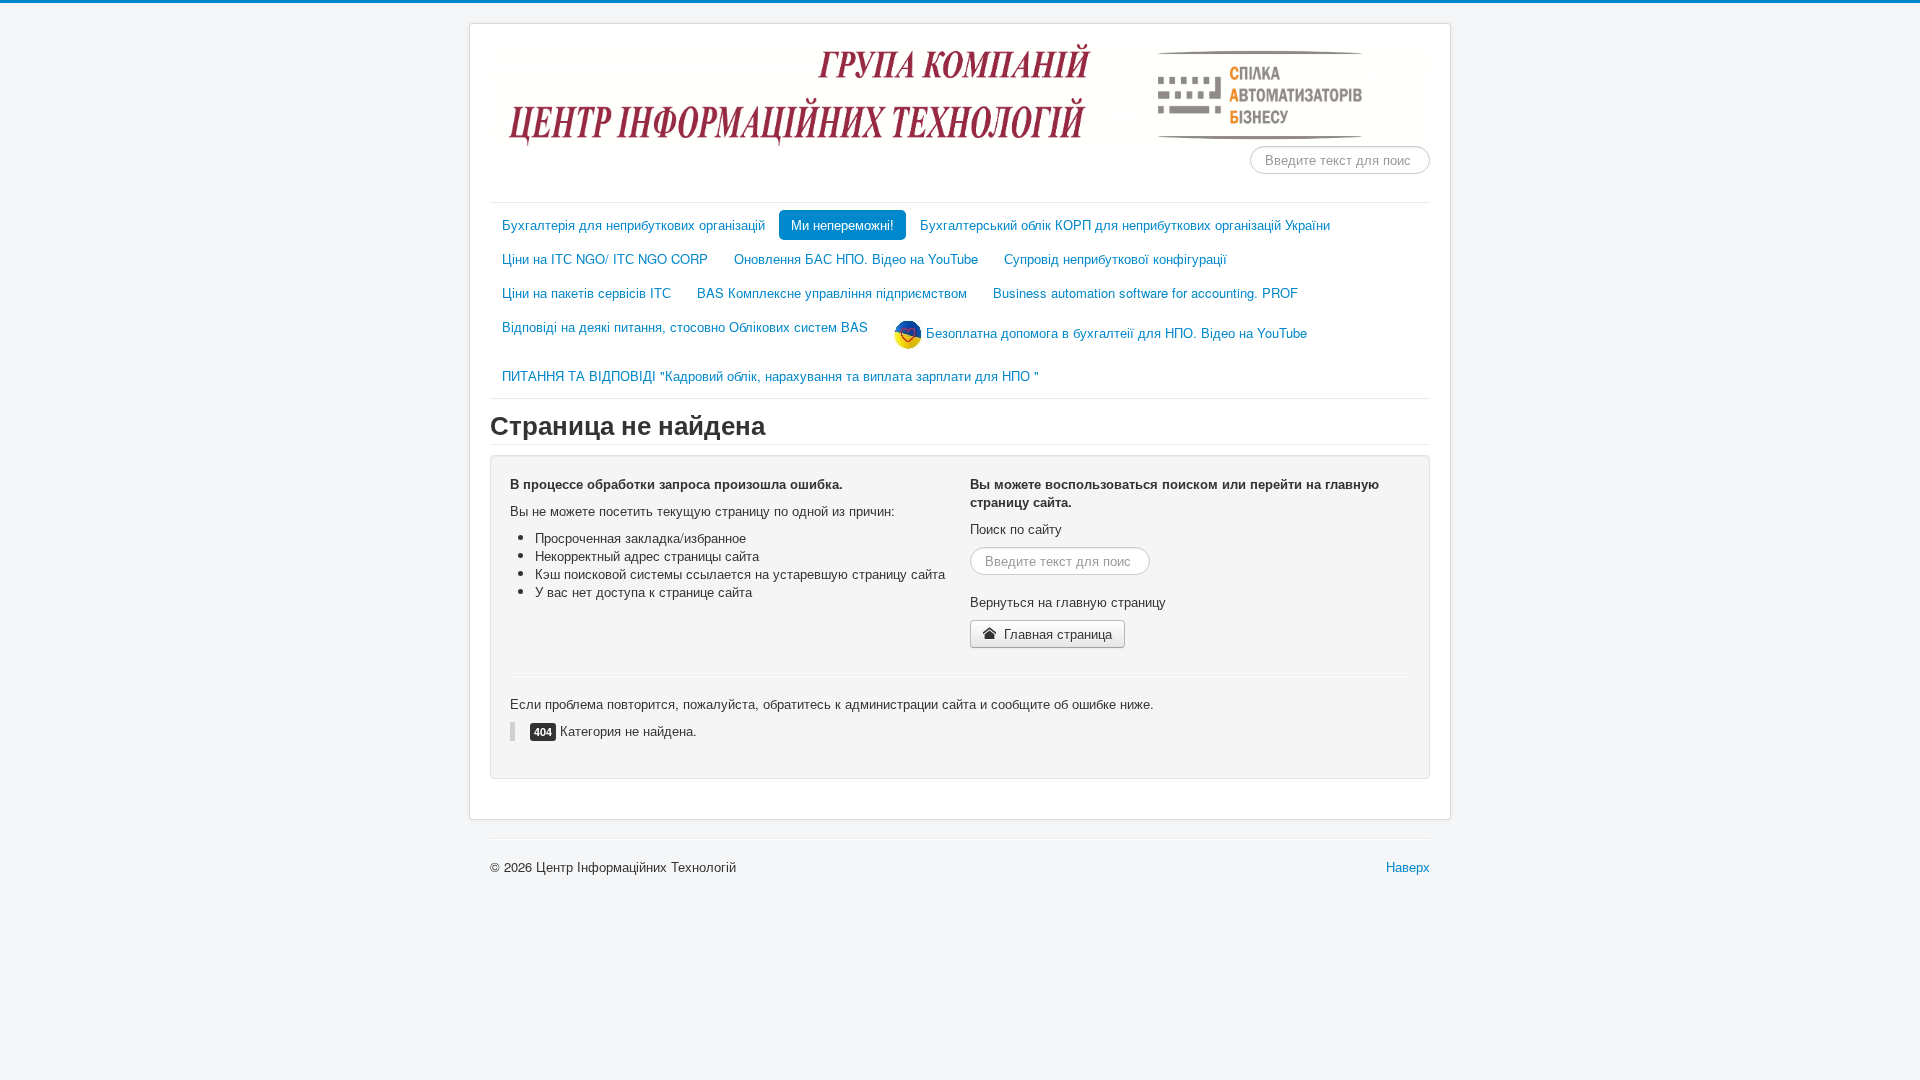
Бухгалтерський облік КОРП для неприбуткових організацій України (1125, 224)
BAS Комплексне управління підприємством (832, 292)
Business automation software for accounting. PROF (1145, 292)
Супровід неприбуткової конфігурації (1115, 258)
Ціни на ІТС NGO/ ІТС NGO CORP (605, 258)
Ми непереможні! (842, 224)
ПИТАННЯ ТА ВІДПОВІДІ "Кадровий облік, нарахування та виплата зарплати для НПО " (770, 375)
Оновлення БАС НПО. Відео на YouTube (856, 258)
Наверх (1408, 866)
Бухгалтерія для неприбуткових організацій (633, 224)
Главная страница (1056, 633)
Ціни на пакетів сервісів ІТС (586, 292)
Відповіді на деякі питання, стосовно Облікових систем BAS (685, 326)
